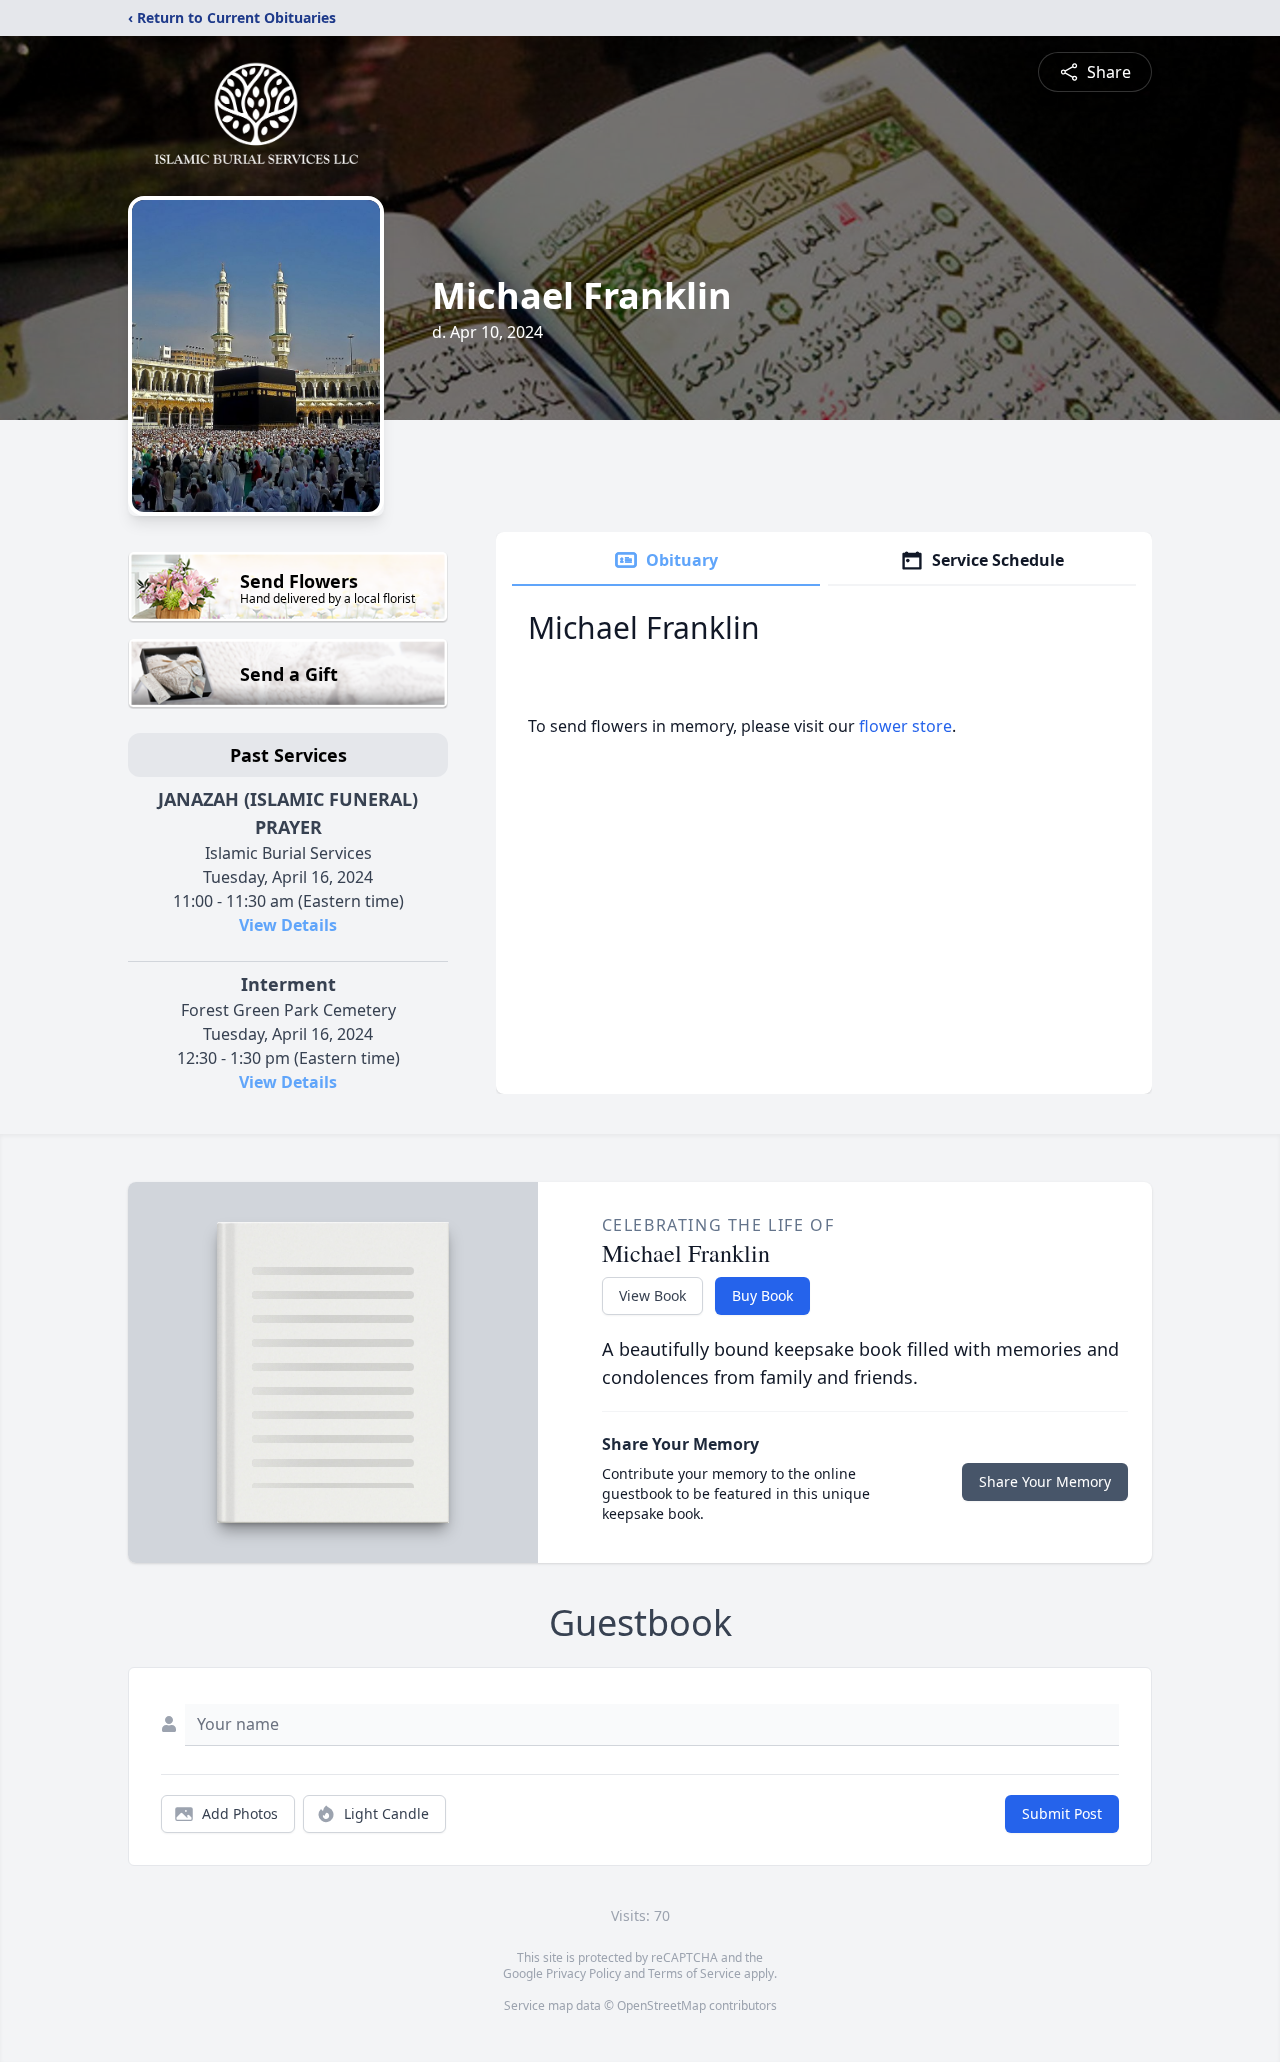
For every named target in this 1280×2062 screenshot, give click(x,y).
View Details (288, 925)
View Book (652, 1295)
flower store (905, 726)
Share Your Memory (1045, 1481)
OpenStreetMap (661, 2005)
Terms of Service (694, 1973)
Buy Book (762, 1295)
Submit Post (1062, 1813)
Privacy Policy (583, 1973)
